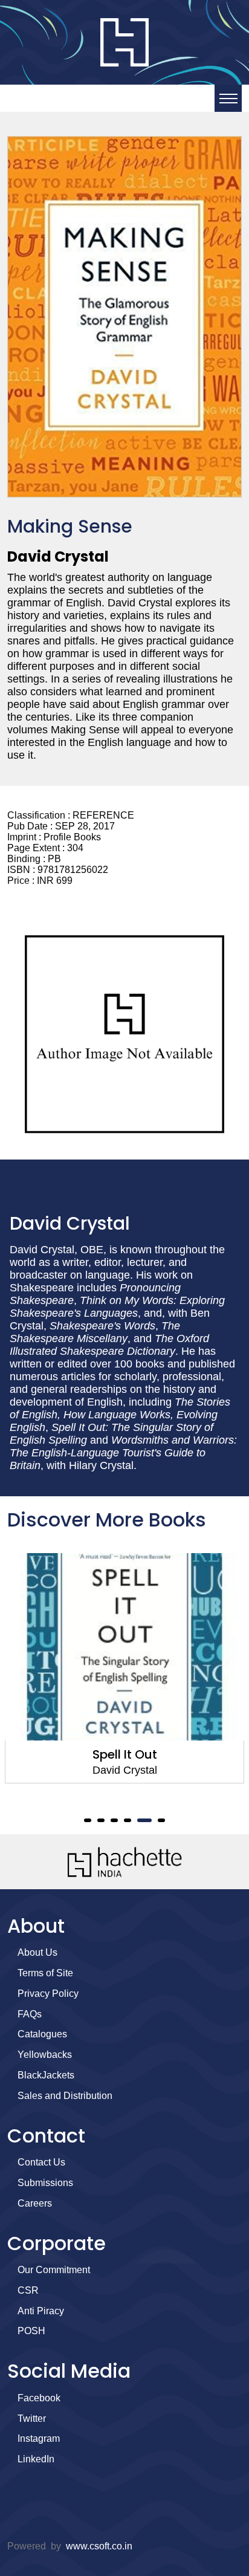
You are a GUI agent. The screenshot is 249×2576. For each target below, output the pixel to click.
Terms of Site (45, 1973)
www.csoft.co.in (99, 2546)
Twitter (32, 2419)
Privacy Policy (48, 1994)
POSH (31, 2331)
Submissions (45, 2183)
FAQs (30, 2014)
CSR (28, 2290)
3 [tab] (114, 1820)
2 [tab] (101, 1820)
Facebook (39, 2398)
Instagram (39, 2438)
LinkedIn (36, 2459)
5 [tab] (144, 1820)
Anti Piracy (41, 2311)
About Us (37, 1952)
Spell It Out (125, 1754)
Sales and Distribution (65, 2096)
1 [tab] (88, 1820)
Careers (35, 2203)
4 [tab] (128, 1820)
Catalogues (42, 2034)
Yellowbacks (45, 2055)
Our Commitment (54, 2270)
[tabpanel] (124, 1668)
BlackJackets (46, 2075)
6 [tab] (161, 1820)
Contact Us (41, 2162)
